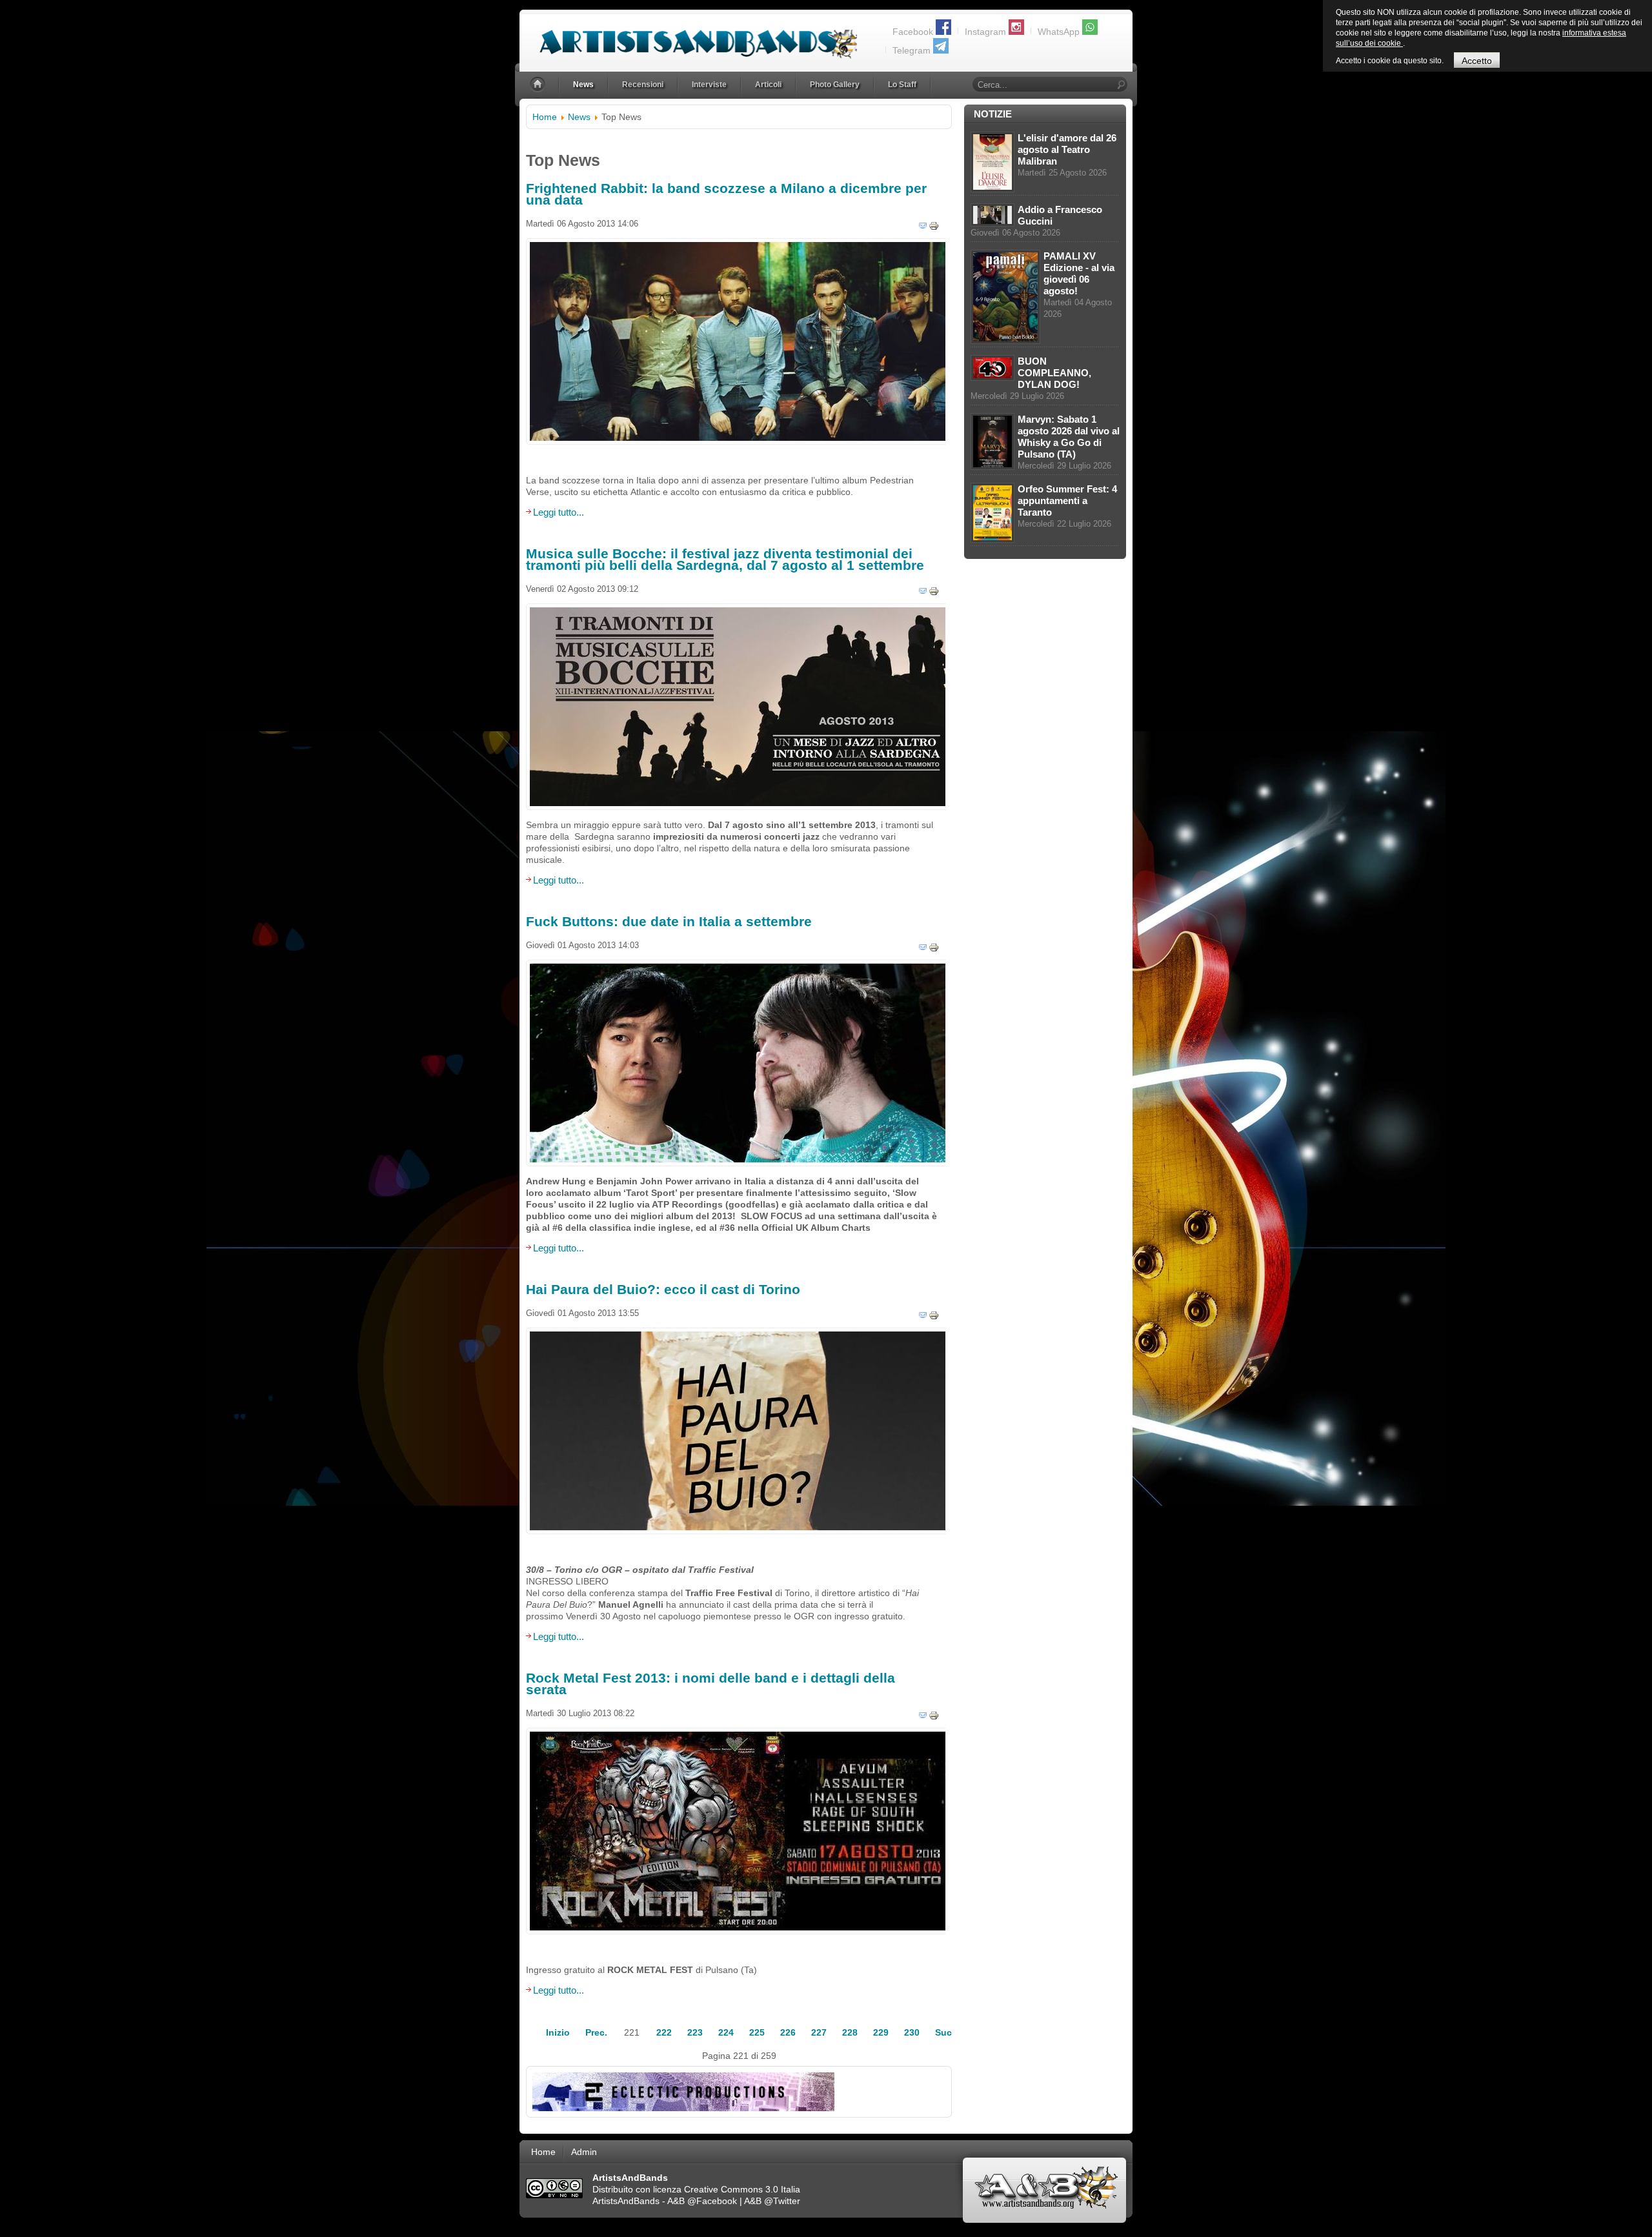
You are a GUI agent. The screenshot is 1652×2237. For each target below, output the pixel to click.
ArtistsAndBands (626, 2201)
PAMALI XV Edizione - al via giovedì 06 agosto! (1079, 273)
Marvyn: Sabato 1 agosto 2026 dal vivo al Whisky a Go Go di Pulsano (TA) (1069, 437)
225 (757, 2032)
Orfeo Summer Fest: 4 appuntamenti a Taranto (1067, 501)
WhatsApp (1059, 32)
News (579, 117)
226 (788, 2032)
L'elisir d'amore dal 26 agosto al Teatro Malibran (1067, 149)
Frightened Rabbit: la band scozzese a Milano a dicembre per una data (726, 194)
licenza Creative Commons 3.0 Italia (727, 2189)
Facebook (913, 32)
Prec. (596, 2032)
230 (912, 2032)
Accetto (1477, 61)
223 (695, 2032)
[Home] (539, 85)
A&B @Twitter (772, 2201)
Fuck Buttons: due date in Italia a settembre (669, 921)
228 (850, 2032)
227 (819, 2032)
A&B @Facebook (702, 2201)
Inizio (558, 2032)
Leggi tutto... (559, 512)
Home (545, 117)
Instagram (985, 32)
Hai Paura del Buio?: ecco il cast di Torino (663, 1289)
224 (726, 2032)
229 (881, 2032)
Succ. (947, 2032)
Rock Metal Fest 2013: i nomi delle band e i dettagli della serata (710, 1684)
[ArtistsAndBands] (688, 36)
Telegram (912, 50)
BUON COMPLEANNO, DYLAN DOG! (1054, 373)
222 (664, 2032)
